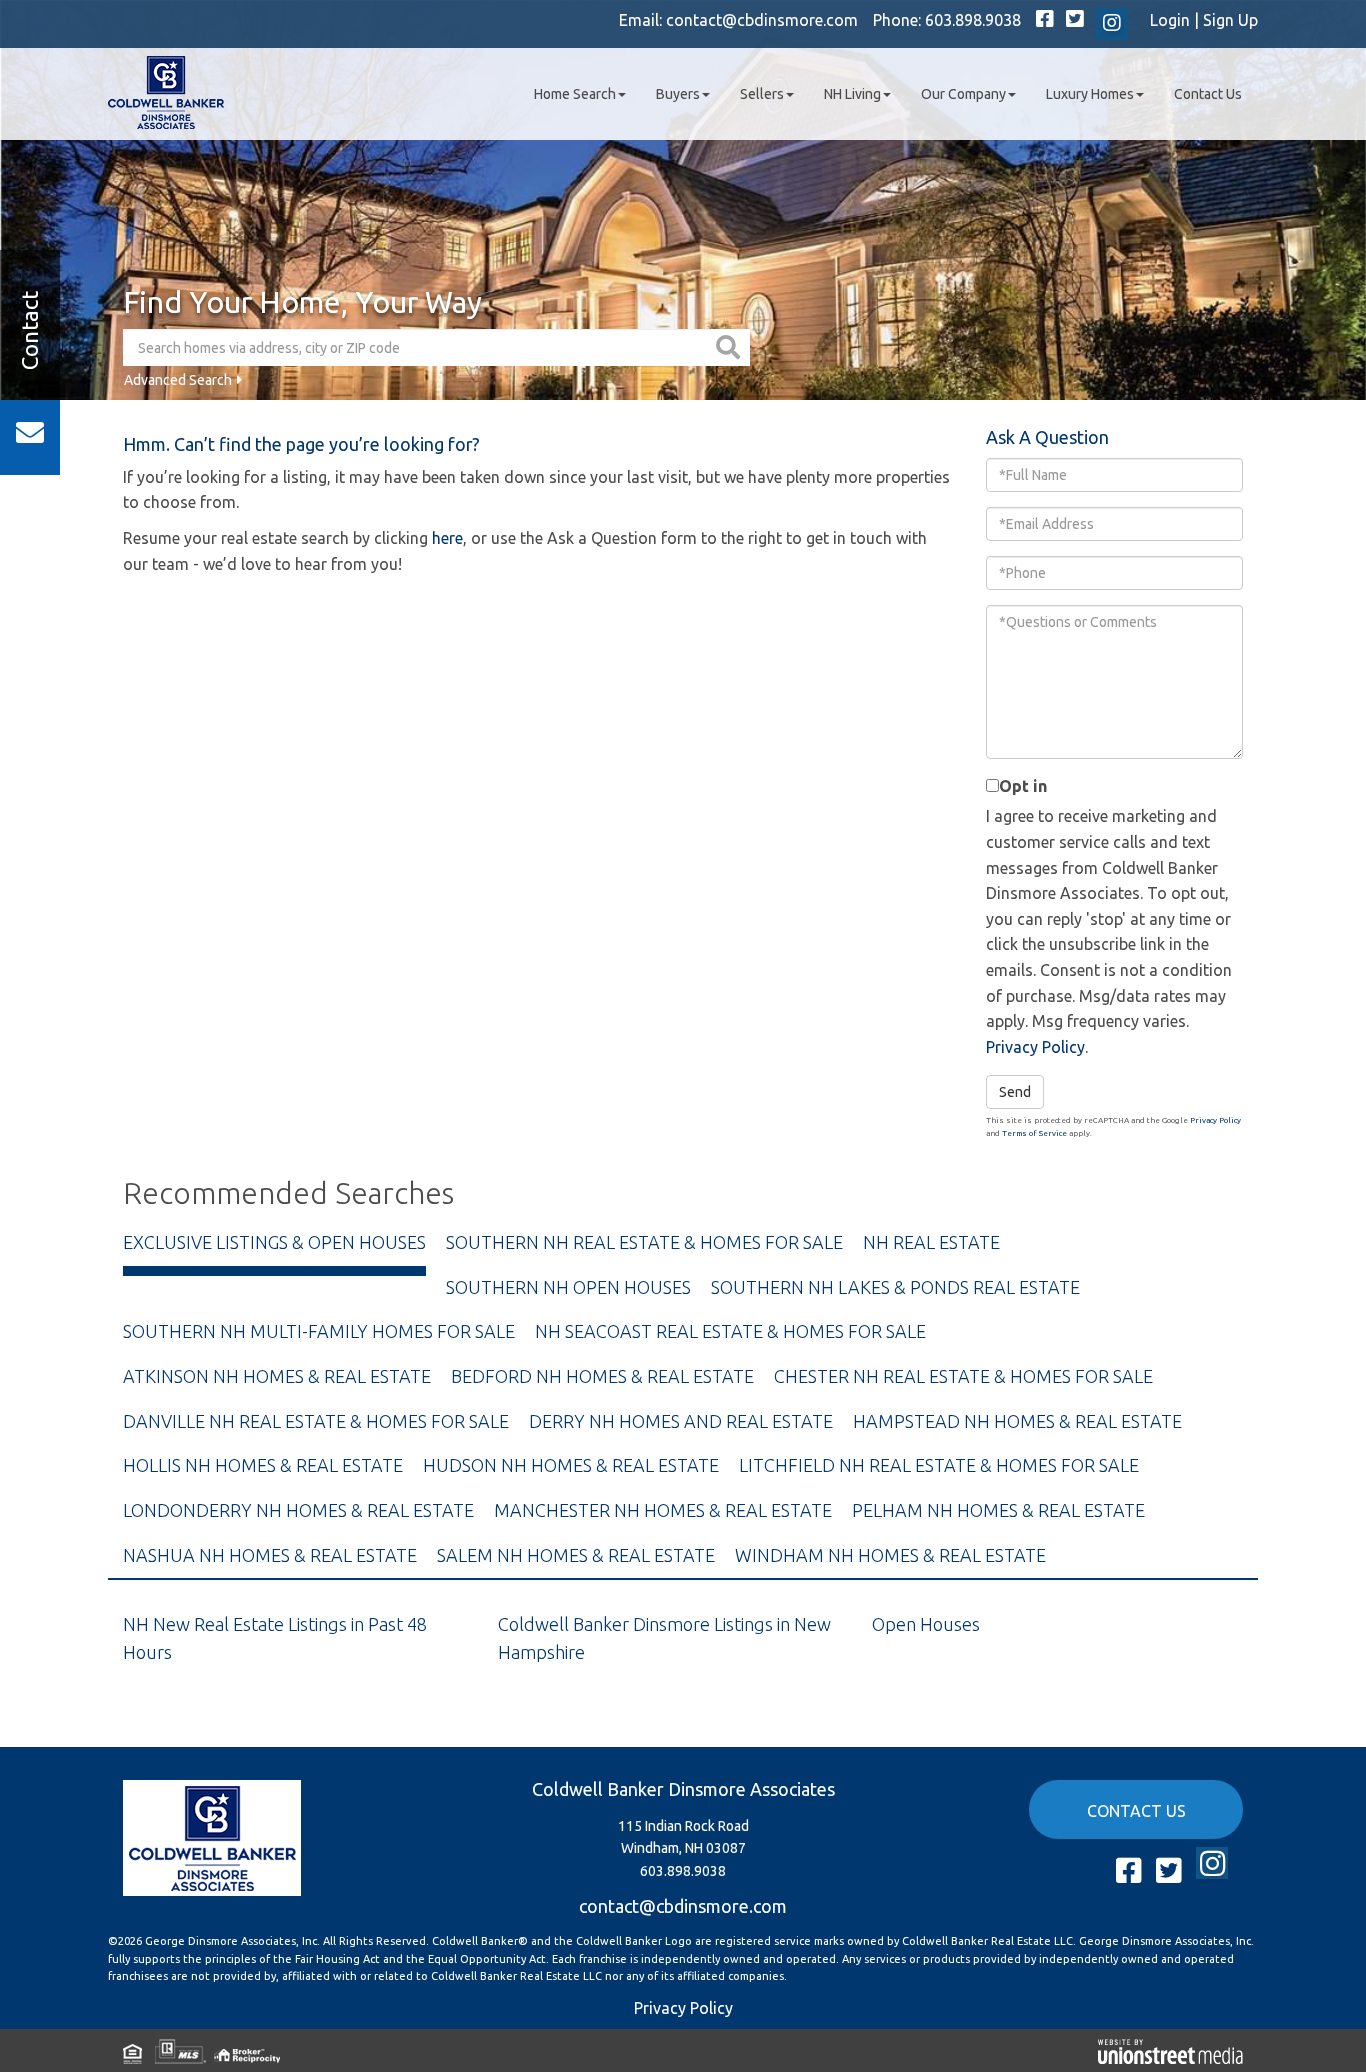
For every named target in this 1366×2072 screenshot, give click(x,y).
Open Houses (926, 1624)
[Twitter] (1075, 20)
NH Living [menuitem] (852, 94)
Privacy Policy (1035, 1047)
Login (1170, 20)
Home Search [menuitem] (575, 94)
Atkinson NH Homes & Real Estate (277, 1376)
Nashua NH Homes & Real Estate (270, 1555)
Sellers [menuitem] (762, 94)
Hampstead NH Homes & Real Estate (1017, 1421)
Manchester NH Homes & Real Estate (663, 1510)
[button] (730, 347)
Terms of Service (1034, 1133)
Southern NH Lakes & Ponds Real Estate (895, 1287)
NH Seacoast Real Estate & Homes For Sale (730, 1331)
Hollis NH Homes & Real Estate (263, 1465)
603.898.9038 (973, 20)
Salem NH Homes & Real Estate (576, 1555)
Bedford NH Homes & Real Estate (602, 1376)
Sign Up (1230, 20)
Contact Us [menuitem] (1208, 94)
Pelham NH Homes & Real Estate (998, 1510)
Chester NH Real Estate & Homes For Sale (963, 1376)
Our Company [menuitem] (963, 94)
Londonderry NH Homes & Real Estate (298, 1510)
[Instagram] (1112, 24)
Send (1015, 1092)
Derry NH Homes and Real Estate (681, 1421)
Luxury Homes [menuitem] (1090, 94)
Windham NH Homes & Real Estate (890, 1555)
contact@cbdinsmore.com (762, 20)
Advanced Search (178, 380)
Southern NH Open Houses (568, 1287)
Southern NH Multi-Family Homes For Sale (319, 1331)
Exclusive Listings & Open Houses (274, 1242)
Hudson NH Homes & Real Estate (571, 1465)
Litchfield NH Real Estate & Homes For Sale (939, 1465)
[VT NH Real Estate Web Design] (1170, 2050)
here (447, 538)
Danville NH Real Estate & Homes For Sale (316, 1421)
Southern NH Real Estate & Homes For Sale (644, 1242)
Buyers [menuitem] (678, 94)
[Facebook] (1045, 20)
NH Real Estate (931, 1242)
